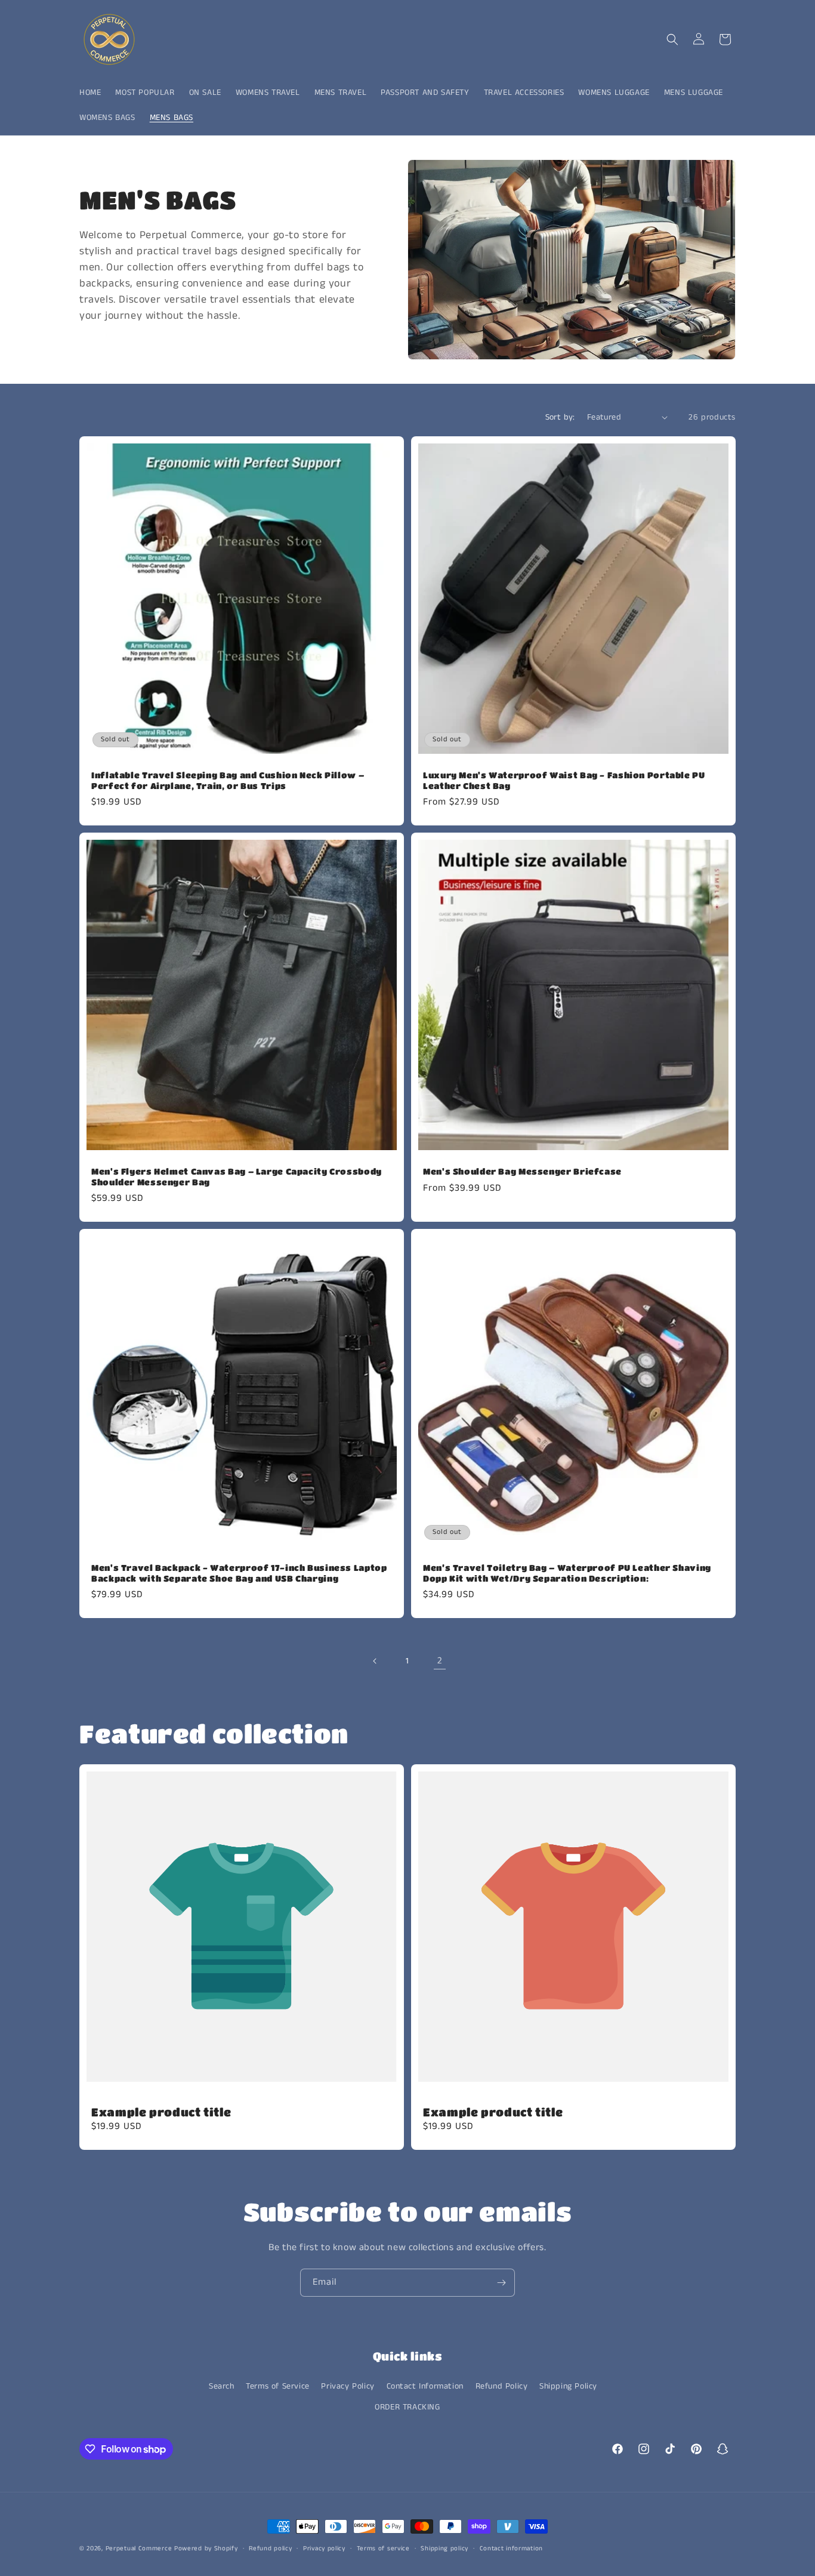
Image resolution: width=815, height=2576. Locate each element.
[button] (672, 39)
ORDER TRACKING (407, 2407)
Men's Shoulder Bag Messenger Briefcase (522, 1171)
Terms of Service (278, 2386)
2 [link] (440, 1661)
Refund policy (270, 2549)
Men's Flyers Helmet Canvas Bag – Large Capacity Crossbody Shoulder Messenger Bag (237, 1177)
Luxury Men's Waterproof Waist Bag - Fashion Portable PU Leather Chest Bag (564, 780)
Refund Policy (502, 2386)
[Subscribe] (501, 2283)
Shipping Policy (568, 2386)
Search (222, 2386)
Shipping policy (444, 2549)
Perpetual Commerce (139, 2549)
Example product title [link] (161, 2112)
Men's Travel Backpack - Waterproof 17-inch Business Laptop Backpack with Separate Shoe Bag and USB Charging (239, 1573)
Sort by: (560, 417)
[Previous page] (375, 1661)
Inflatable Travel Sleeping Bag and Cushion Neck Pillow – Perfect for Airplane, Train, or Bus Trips (228, 780)
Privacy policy (324, 2549)
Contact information (511, 2549)
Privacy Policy (348, 2386)
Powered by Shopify (206, 2549)
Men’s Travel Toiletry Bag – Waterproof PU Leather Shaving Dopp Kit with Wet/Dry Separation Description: (567, 1573)
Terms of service (383, 2549)
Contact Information (425, 2386)
